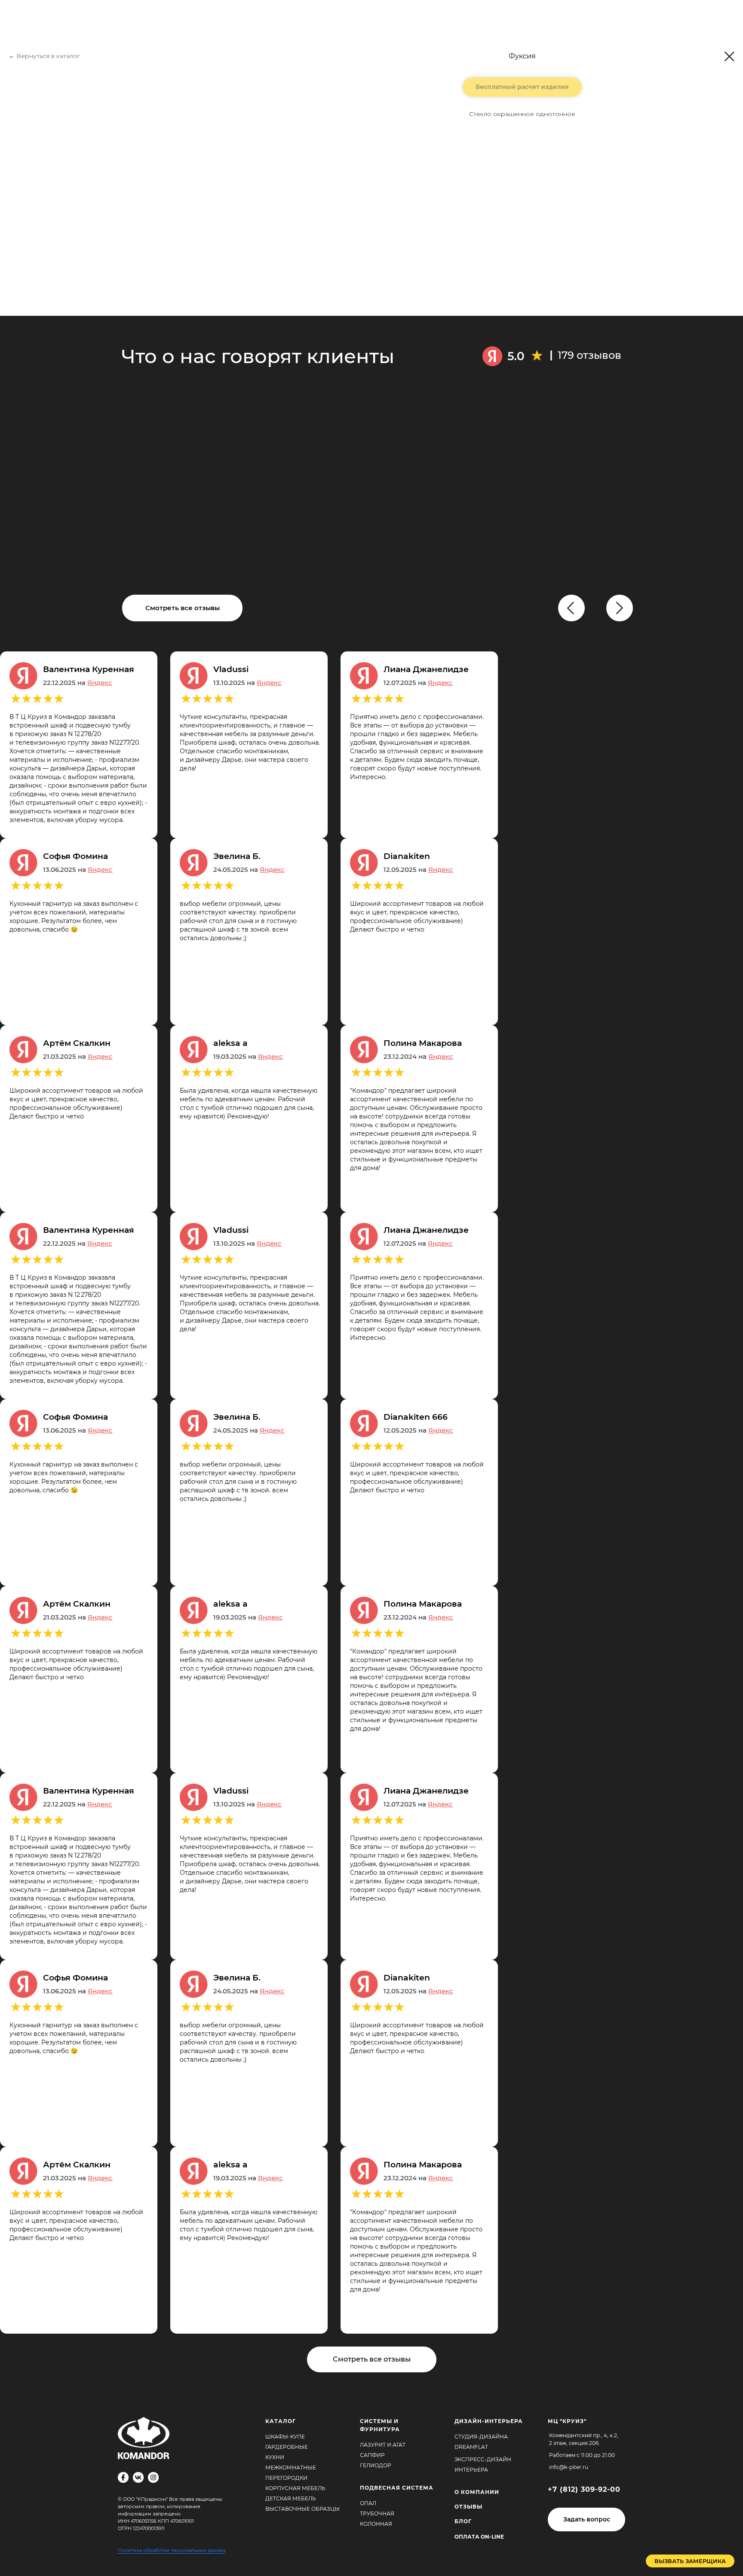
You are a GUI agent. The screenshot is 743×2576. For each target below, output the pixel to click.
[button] (586, 2519)
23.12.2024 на (418, 1056)
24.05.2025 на (249, 869)
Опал (368, 2503)
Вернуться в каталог (48, 56)
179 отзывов (589, 355)
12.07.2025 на (418, 683)
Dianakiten (407, 856)
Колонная (376, 2524)
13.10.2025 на (247, 683)
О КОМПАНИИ (477, 2492)
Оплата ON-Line (479, 2537)
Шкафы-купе (285, 2437)
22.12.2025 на (78, 683)
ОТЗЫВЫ (468, 2507)
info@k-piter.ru (569, 2467)
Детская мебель (291, 2498)
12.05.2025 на (418, 869)
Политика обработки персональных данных (172, 2550)
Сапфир (372, 2455)
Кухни (275, 2457)
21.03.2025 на (78, 1056)
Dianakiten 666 (416, 1417)
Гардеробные (287, 2447)
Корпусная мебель (295, 2488)
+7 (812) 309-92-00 (584, 2489)
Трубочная (377, 2513)
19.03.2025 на (248, 1056)
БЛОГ (463, 2521)
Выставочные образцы (302, 2509)
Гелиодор (376, 2465)
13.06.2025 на (78, 869)
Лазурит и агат (383, 2445)
